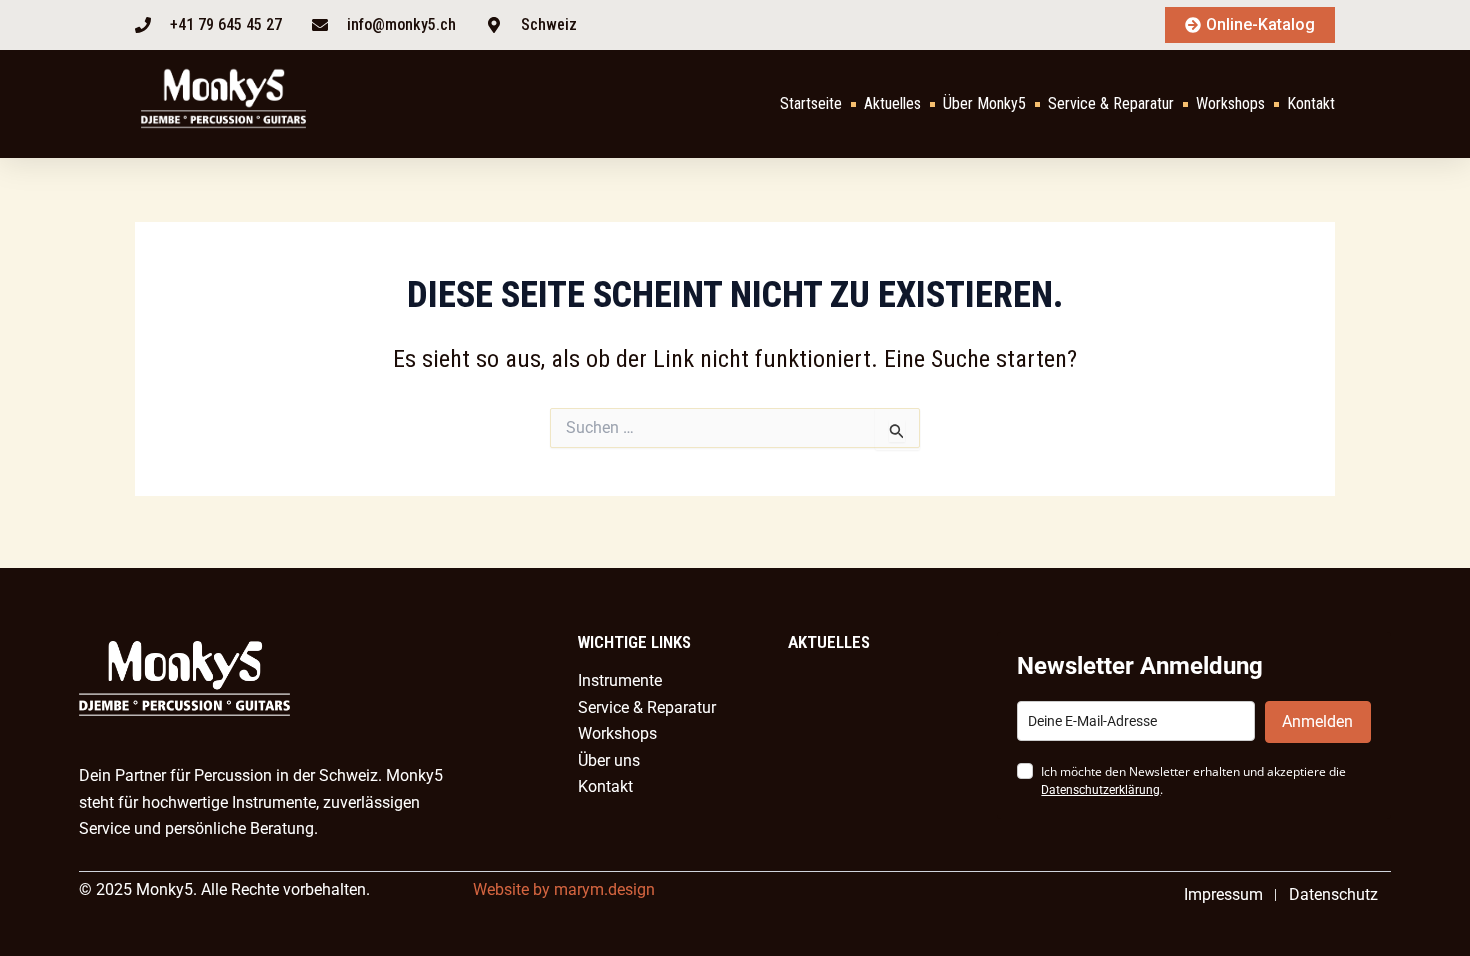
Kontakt (1311, 103)
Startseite (811, 103)
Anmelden (1317, 721)
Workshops (1230, 103)
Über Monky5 (984, 103)
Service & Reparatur (1111, 103)
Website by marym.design (564, 889)
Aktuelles (892, 103)
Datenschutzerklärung (1100, 790)
